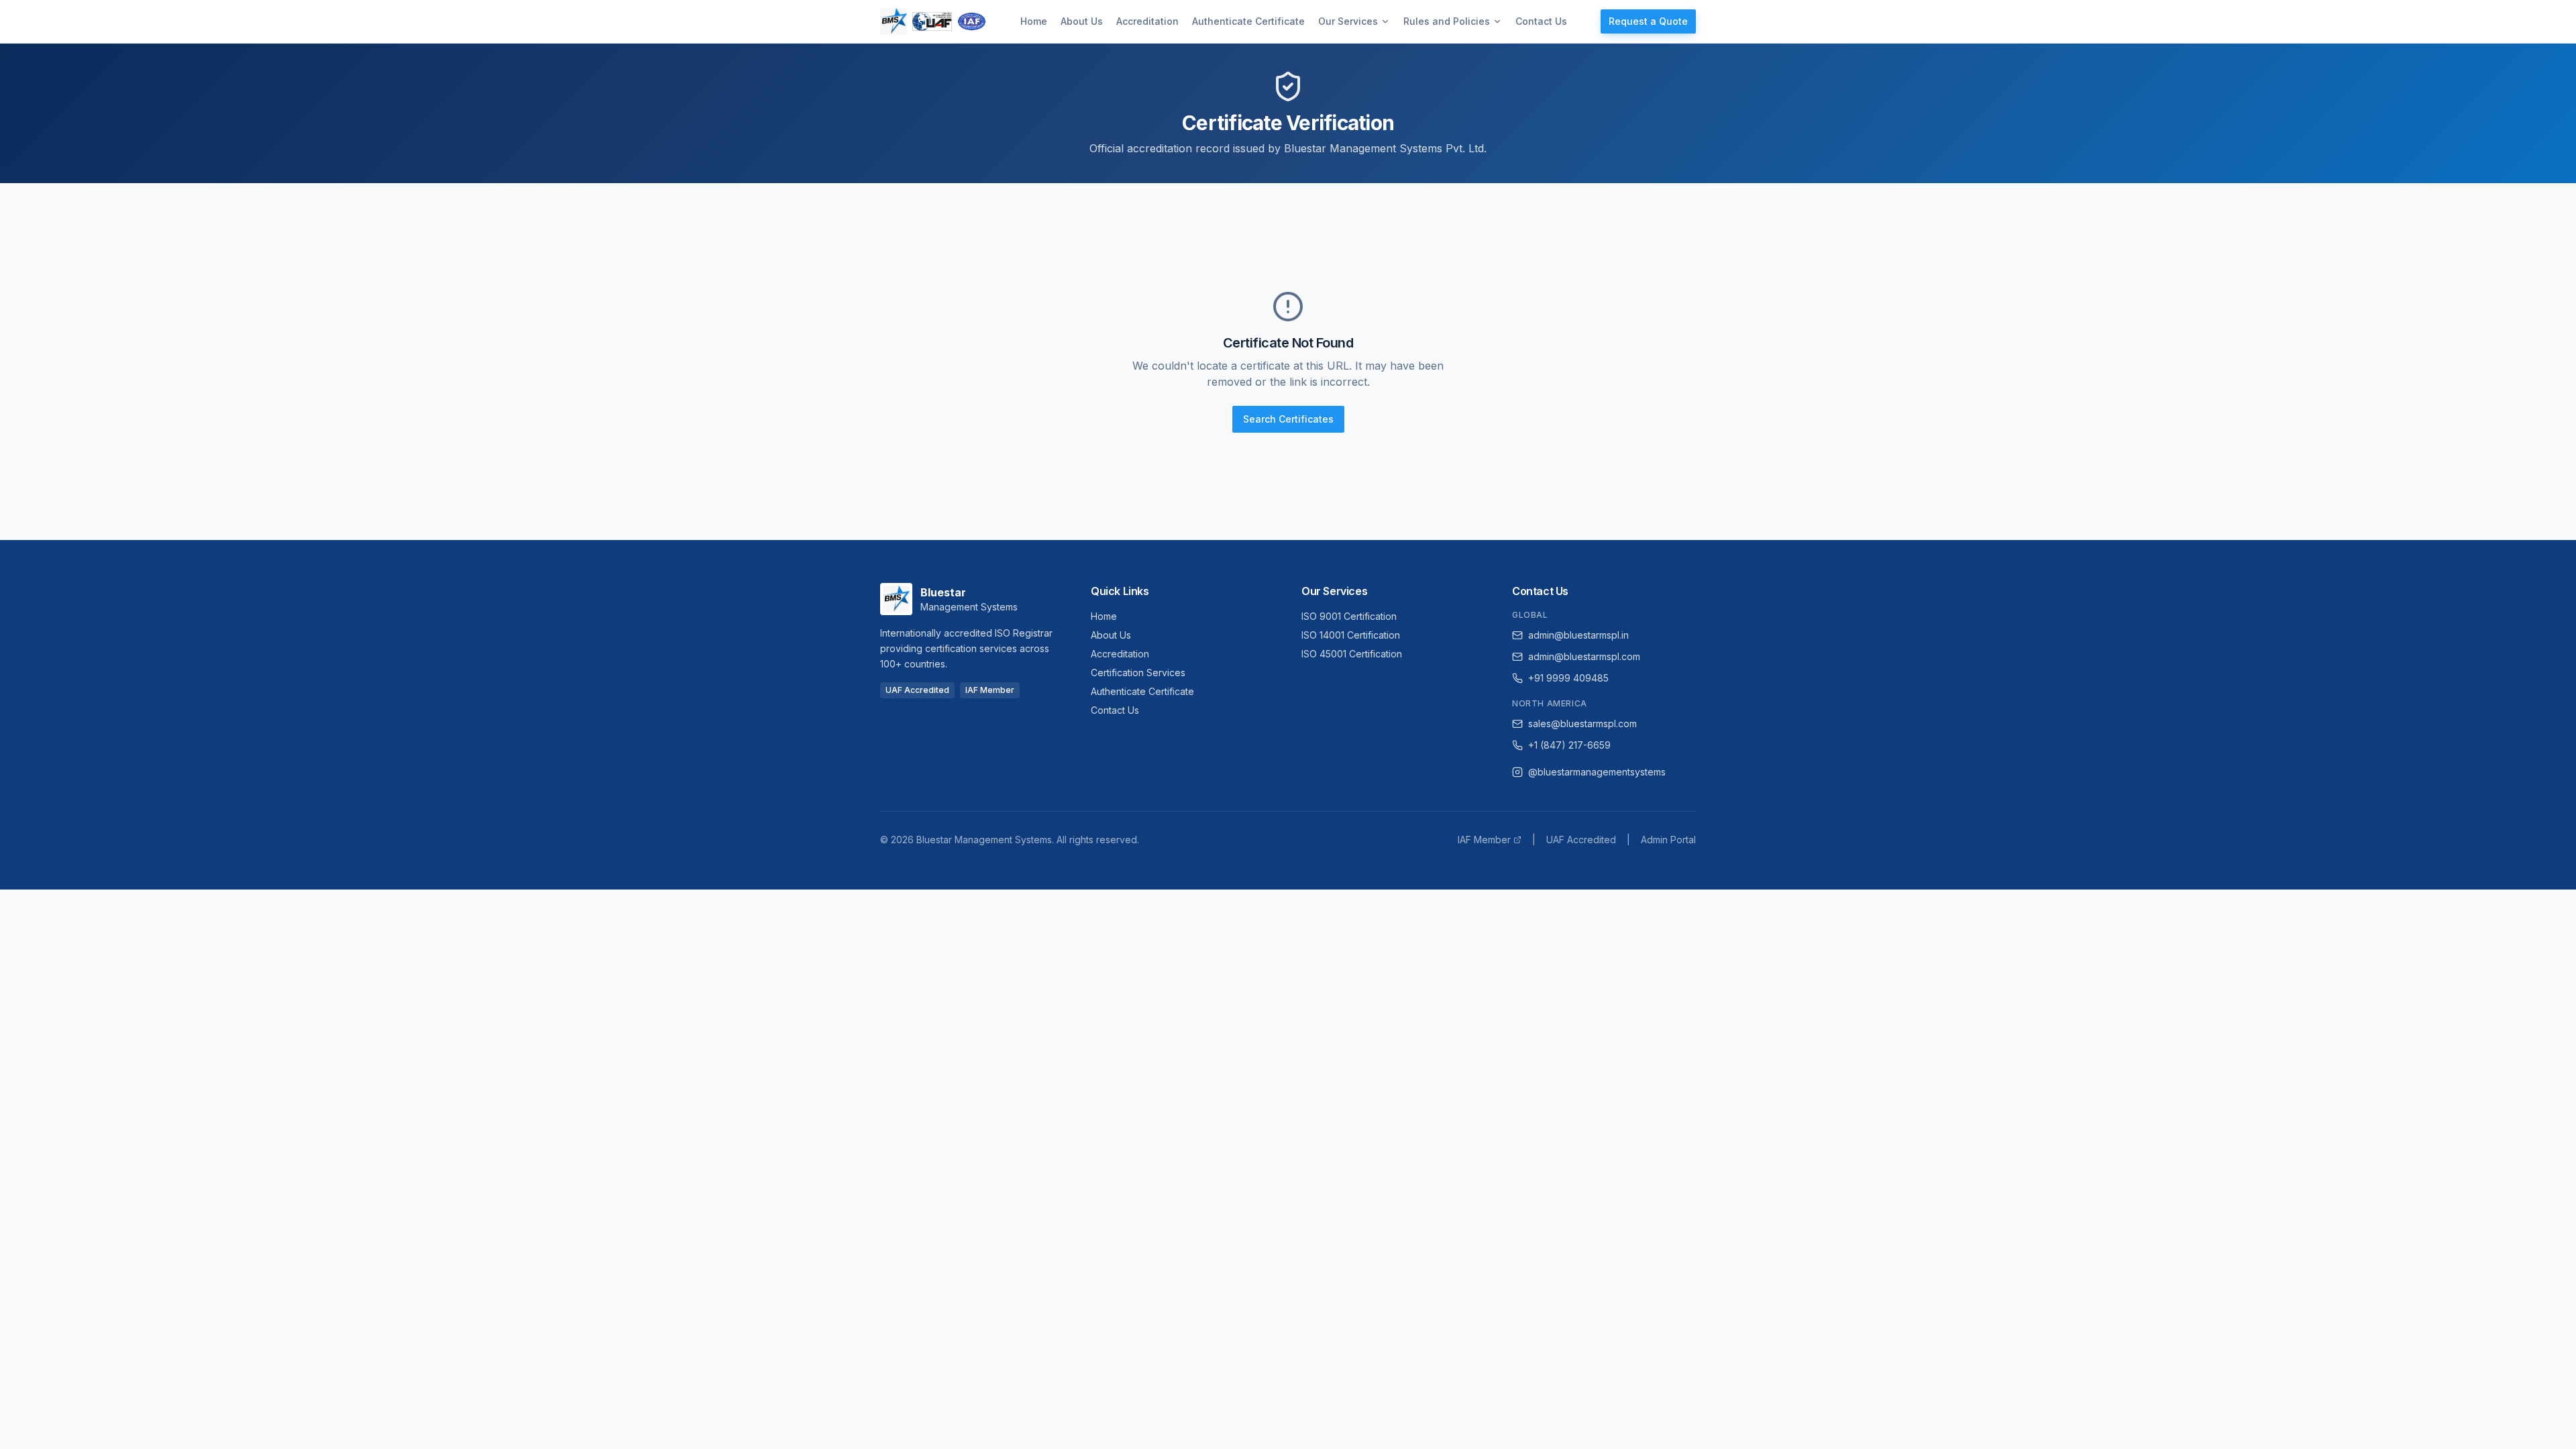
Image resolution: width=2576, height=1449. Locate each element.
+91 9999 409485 (1568, 678)
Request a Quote (1648, 21)
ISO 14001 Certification (1351, 635)
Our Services (1348, 21)
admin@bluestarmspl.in (1578, 635)
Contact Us (1541, 21)
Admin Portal (1668, 840)
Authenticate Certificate (1248, 21)
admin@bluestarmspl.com (1584, 656)
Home (1034, 21)
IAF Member (1484, 840)
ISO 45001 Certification (1352, 654)
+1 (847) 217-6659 (1569, 745)
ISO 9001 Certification (1349, 616)
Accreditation (1147, 21)
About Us (1082, 21)
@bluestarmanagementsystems (1597, 772)
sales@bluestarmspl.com (1582, 723)
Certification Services (1138, 673)
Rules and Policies (1447, 21)
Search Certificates (1288, 419)
